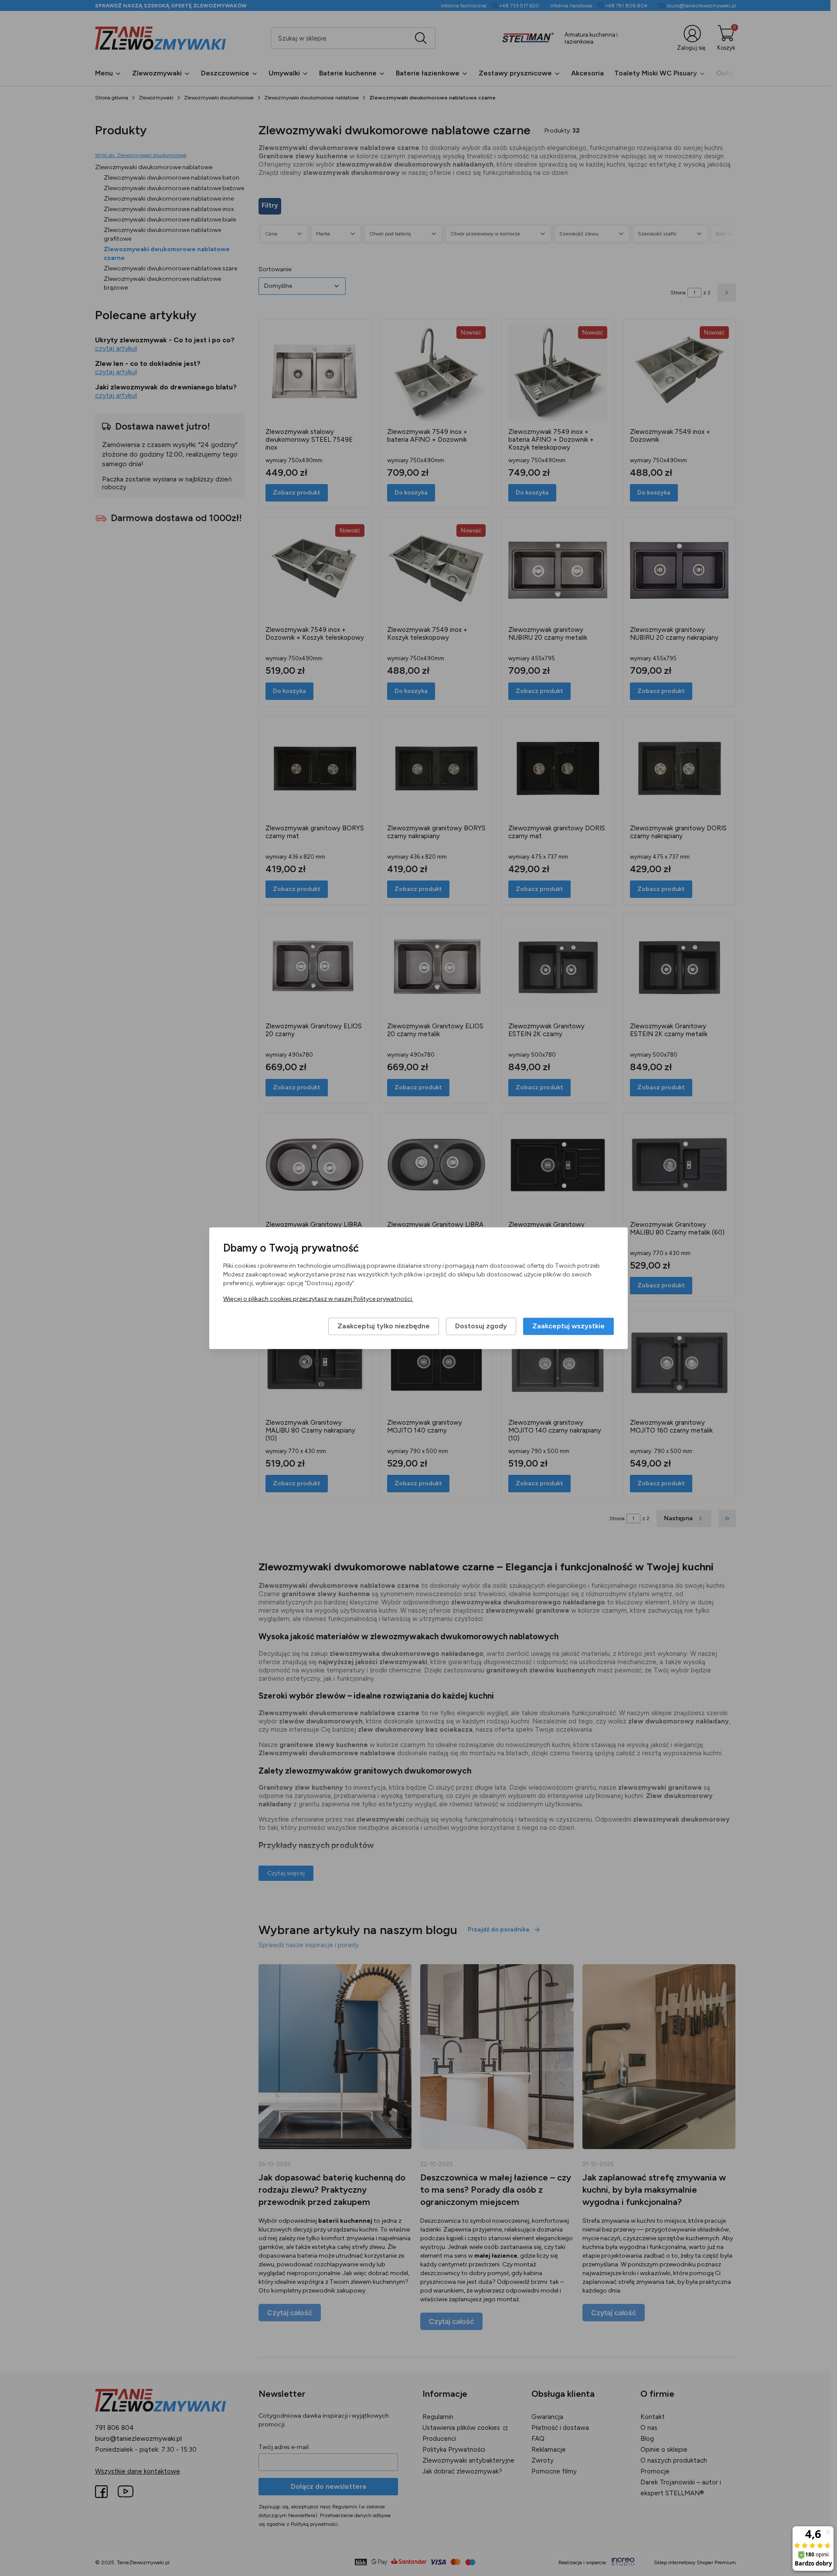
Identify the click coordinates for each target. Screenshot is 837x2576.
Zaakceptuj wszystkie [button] (568, 1326)
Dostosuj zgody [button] (481, 1326)
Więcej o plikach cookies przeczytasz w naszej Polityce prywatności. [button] (318, 1299)
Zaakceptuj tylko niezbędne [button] (384, 1326)
